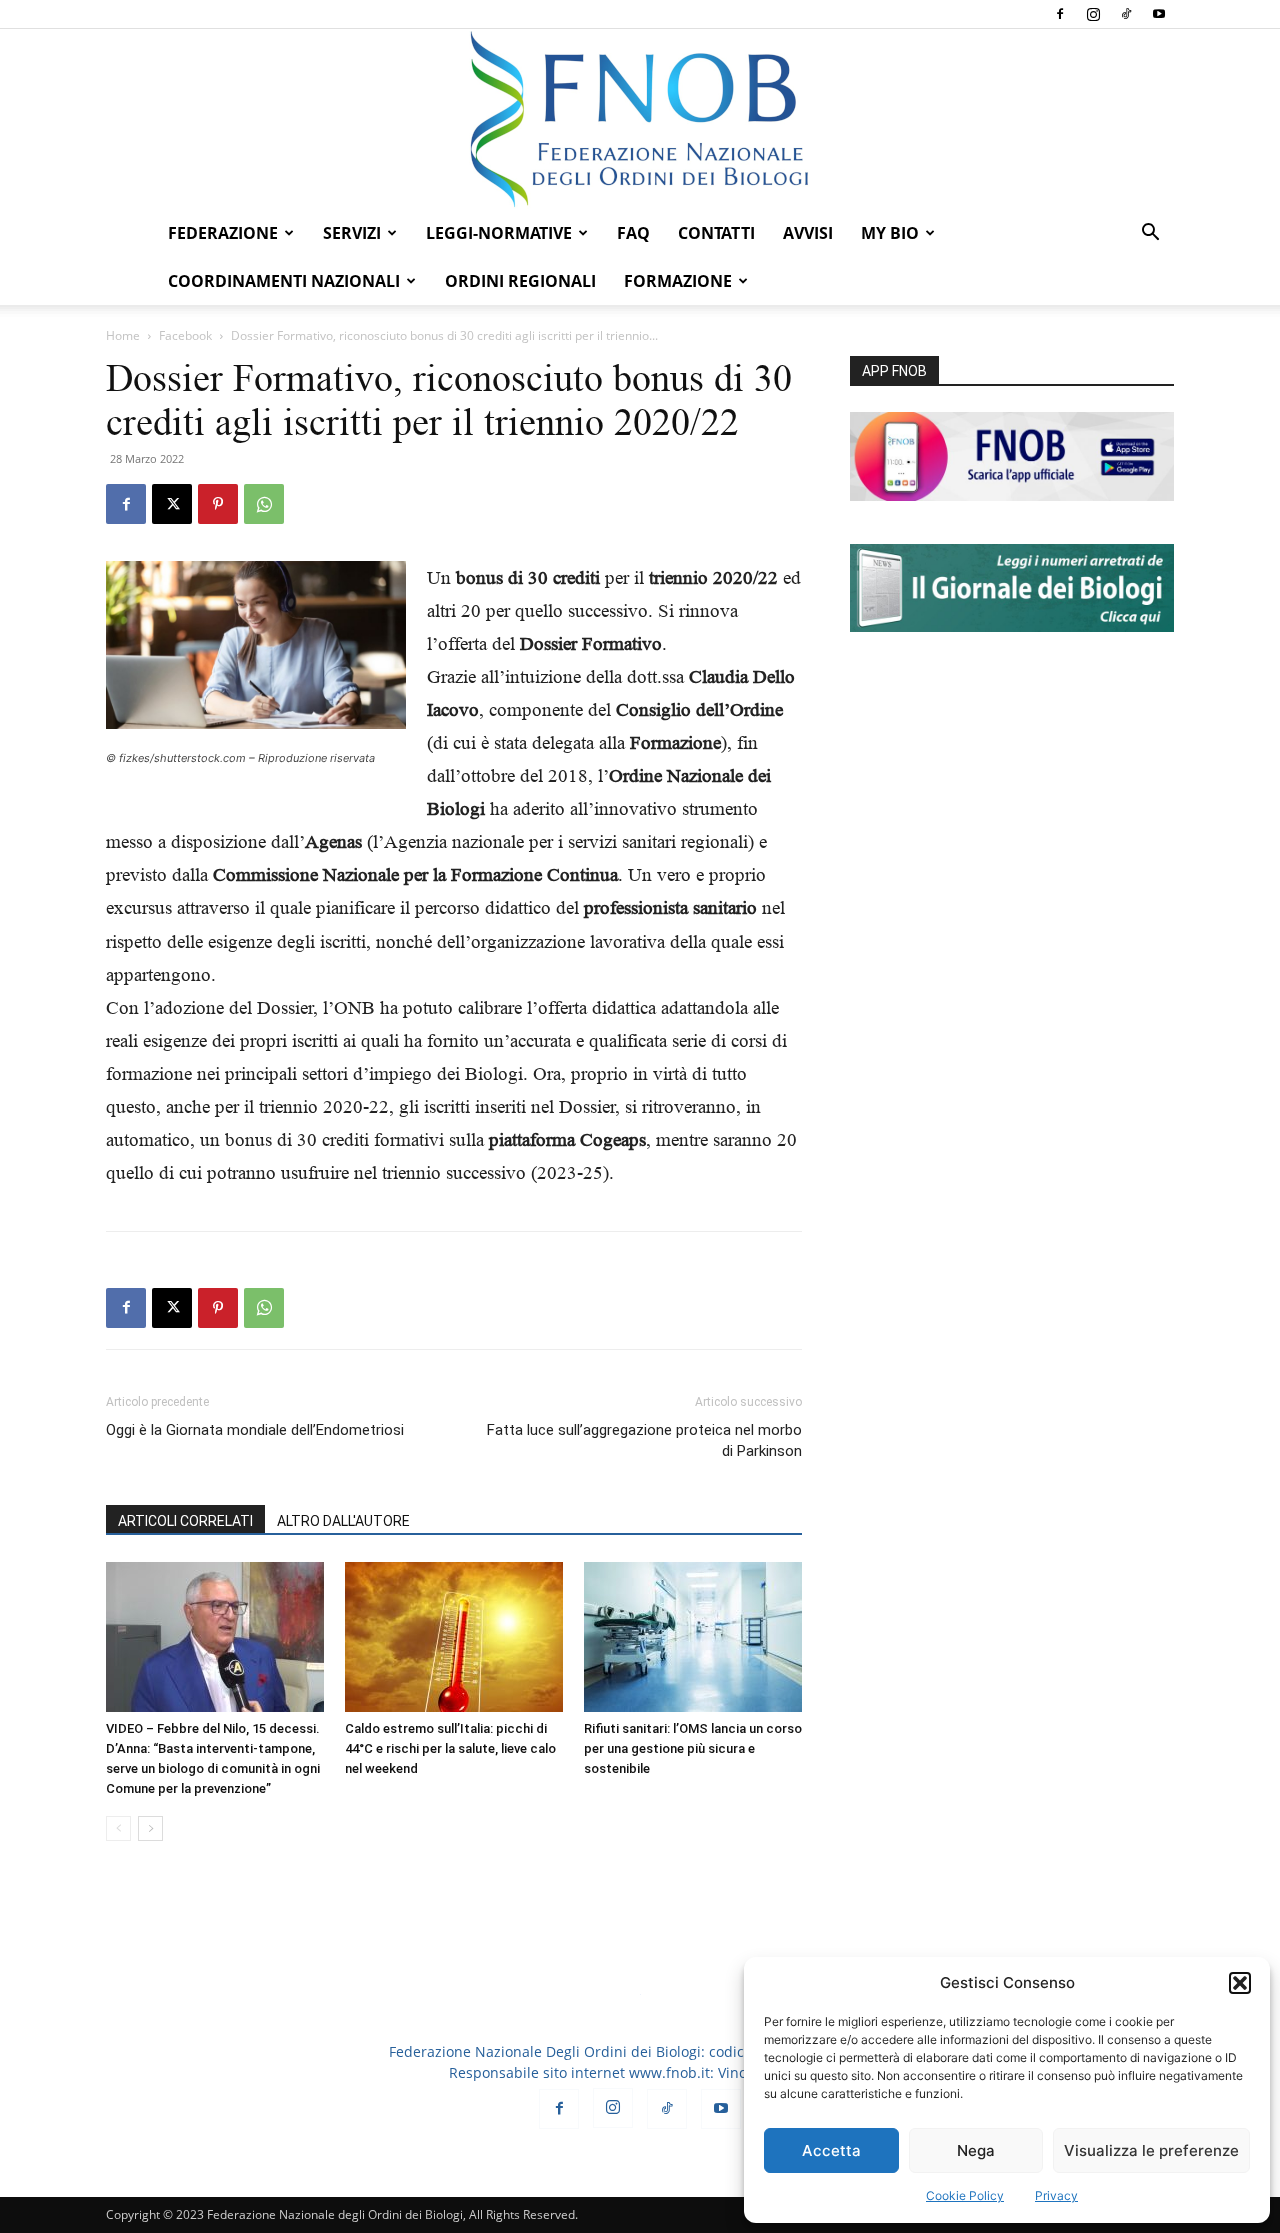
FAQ (633, 233)
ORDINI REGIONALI (520, 281)
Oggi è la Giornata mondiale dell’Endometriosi (255, 1430)
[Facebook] (1060, 14)
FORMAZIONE (678, 281)
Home (123, 335)
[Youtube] (1159, 14)
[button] (1240, 1983)
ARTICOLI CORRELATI (185, 1521)
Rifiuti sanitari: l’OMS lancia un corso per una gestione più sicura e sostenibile (693, 1748)
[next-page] (150, 1828)
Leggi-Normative (499, 233)
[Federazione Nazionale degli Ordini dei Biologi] (640, 119)
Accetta (831, 2150)
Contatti (716, 233)
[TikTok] (1126, 14)
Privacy (1056, 2195)
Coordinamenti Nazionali (284, 281)
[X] (172, 504)
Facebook (185, 335)
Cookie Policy (965, 2195)
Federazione (223, 233)
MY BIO (890, 233)
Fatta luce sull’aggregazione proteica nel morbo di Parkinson (644, 1440)
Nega (976, 2150)
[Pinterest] (218, 504)
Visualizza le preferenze (1151, 2150)
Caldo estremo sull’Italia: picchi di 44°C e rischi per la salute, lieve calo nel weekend (450, 1748)
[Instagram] (1093, 14)
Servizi (352, 233)
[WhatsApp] (264, 504)
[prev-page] (118, 1828)
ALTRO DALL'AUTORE (343, 1521)
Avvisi (808, 233)
